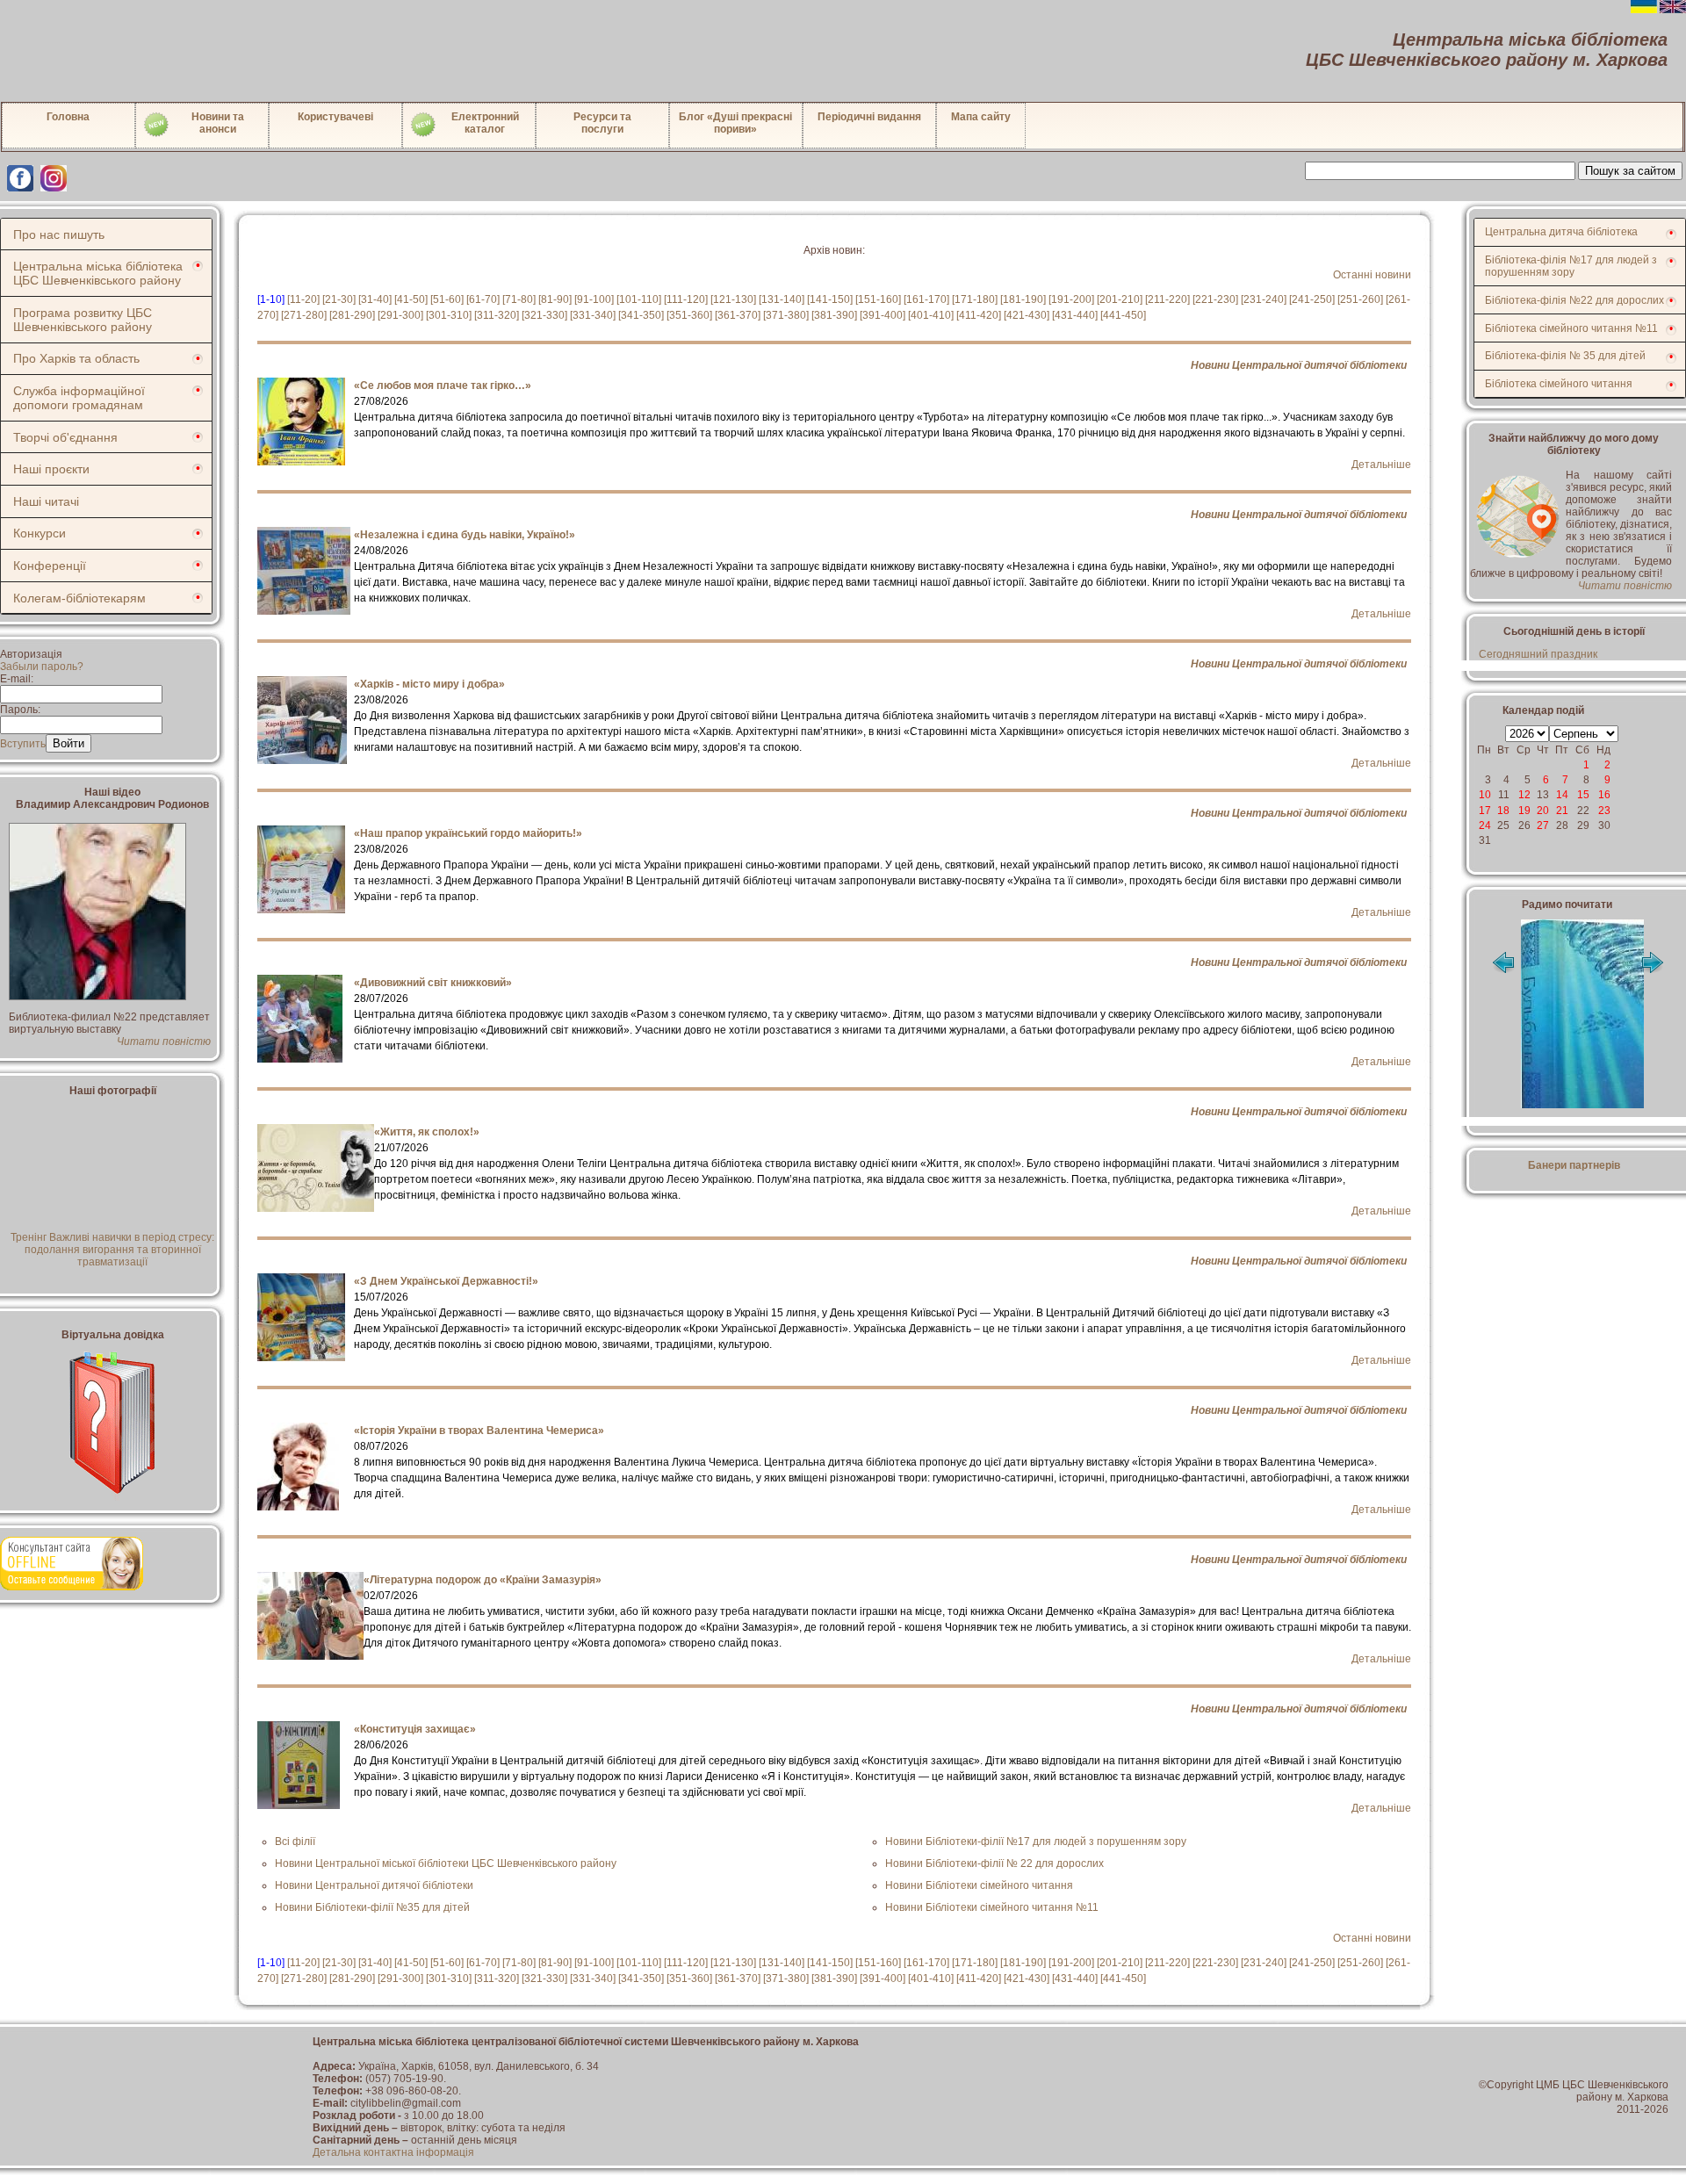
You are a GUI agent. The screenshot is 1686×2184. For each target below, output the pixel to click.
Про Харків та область (76, 358)
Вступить (23, 744)
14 (1562, 795)
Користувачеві (335, 117)
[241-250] (1312, 299)
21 (1562, 811)
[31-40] (375, 299)
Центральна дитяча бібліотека (1561, 232)
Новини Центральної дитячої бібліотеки (1299, 365)
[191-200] (1071, 299)
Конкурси (40, 533)
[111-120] (686, 299)
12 (1524, 795)
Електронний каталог (485, 123)
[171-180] (975, 299)
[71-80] (519, 299)
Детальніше (1381, 465)
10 (1485, 795)
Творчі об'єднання (65, 437)
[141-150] (830, 299)
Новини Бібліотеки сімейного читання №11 (992, 1907)
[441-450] (1123, 315)
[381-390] (834, 315)
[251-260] (1360, 299)
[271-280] (304, 315)
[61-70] (483, 299)
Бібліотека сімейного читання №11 (1571, 328)
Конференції (50, 566)
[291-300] (400, 315)
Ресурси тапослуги (602, 123)
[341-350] (641, 315)
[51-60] (447, 299)
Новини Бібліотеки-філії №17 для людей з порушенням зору (1036, 1842)
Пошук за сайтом (1630, 171)
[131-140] (782, 299)
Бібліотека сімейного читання (1559, 384)
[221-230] (1215, 299)
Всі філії (295, 1842)
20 (1543, 811)
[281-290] (352, 315)
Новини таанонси (218, 123)
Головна (68, 117)
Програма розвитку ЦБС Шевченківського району (83, 320)
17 (1485, 811)
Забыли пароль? (42, 667)
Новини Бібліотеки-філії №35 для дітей (372, 1907)
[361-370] (738, 315)
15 (1583, 795)
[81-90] (555, 299)
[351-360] (689, 315)
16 (1604, 795)
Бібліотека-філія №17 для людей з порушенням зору (1571, 266)
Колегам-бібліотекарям (79, 598)
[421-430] (1027, 315)
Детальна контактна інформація (393, 2152)
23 (1604, 811)
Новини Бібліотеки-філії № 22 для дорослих (994, 1863)
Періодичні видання (869, 117)
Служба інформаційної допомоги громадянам (79, 398)
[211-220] (1167, 299)
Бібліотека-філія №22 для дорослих (1574, 300)
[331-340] (593, 315)
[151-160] (878, 299)
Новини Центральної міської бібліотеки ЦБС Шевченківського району (446, 1863)
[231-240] (1264, 299)
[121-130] (733, 299)
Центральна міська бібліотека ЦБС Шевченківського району (98, 273)
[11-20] (303, 299)
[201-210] (1120, 299)
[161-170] (926, 299)
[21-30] (339, 299)
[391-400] (883, 315)
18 (1503, 811)
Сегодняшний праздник (1538, 654)
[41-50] (411, 299)
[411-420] (979, 315)
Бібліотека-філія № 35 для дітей (1565, 356)
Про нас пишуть (59, 234)
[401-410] (931, 315)
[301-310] (449, 315)
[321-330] (544, 315)
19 (1524, 811)
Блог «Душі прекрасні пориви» (735, 123)
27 (1543, 825)
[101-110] (639, 299)
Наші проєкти (51, 469)
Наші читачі (46, 501)
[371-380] (786, 315)
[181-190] (1023, 299)
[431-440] (1075, 315)
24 (1485, 825)
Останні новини (1372, 275)
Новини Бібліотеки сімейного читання (979, 1885)
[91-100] (594, 299)
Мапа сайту (981, 117)
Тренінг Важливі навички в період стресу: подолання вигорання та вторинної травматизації (112, 1250)
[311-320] (497, 315)
